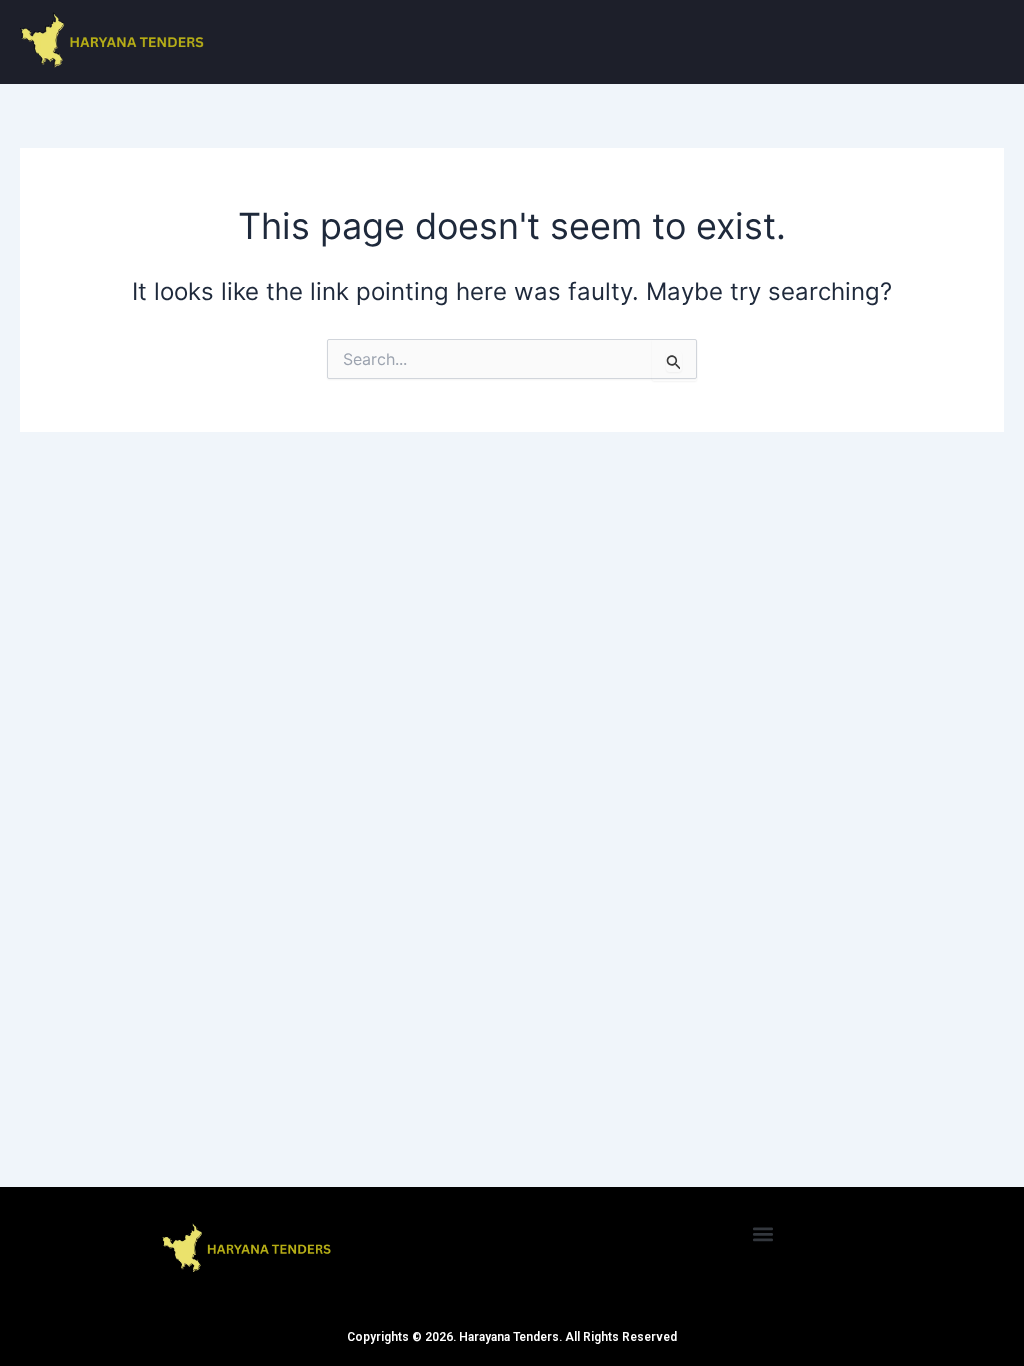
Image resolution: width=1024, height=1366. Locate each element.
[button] (763, 1233)
